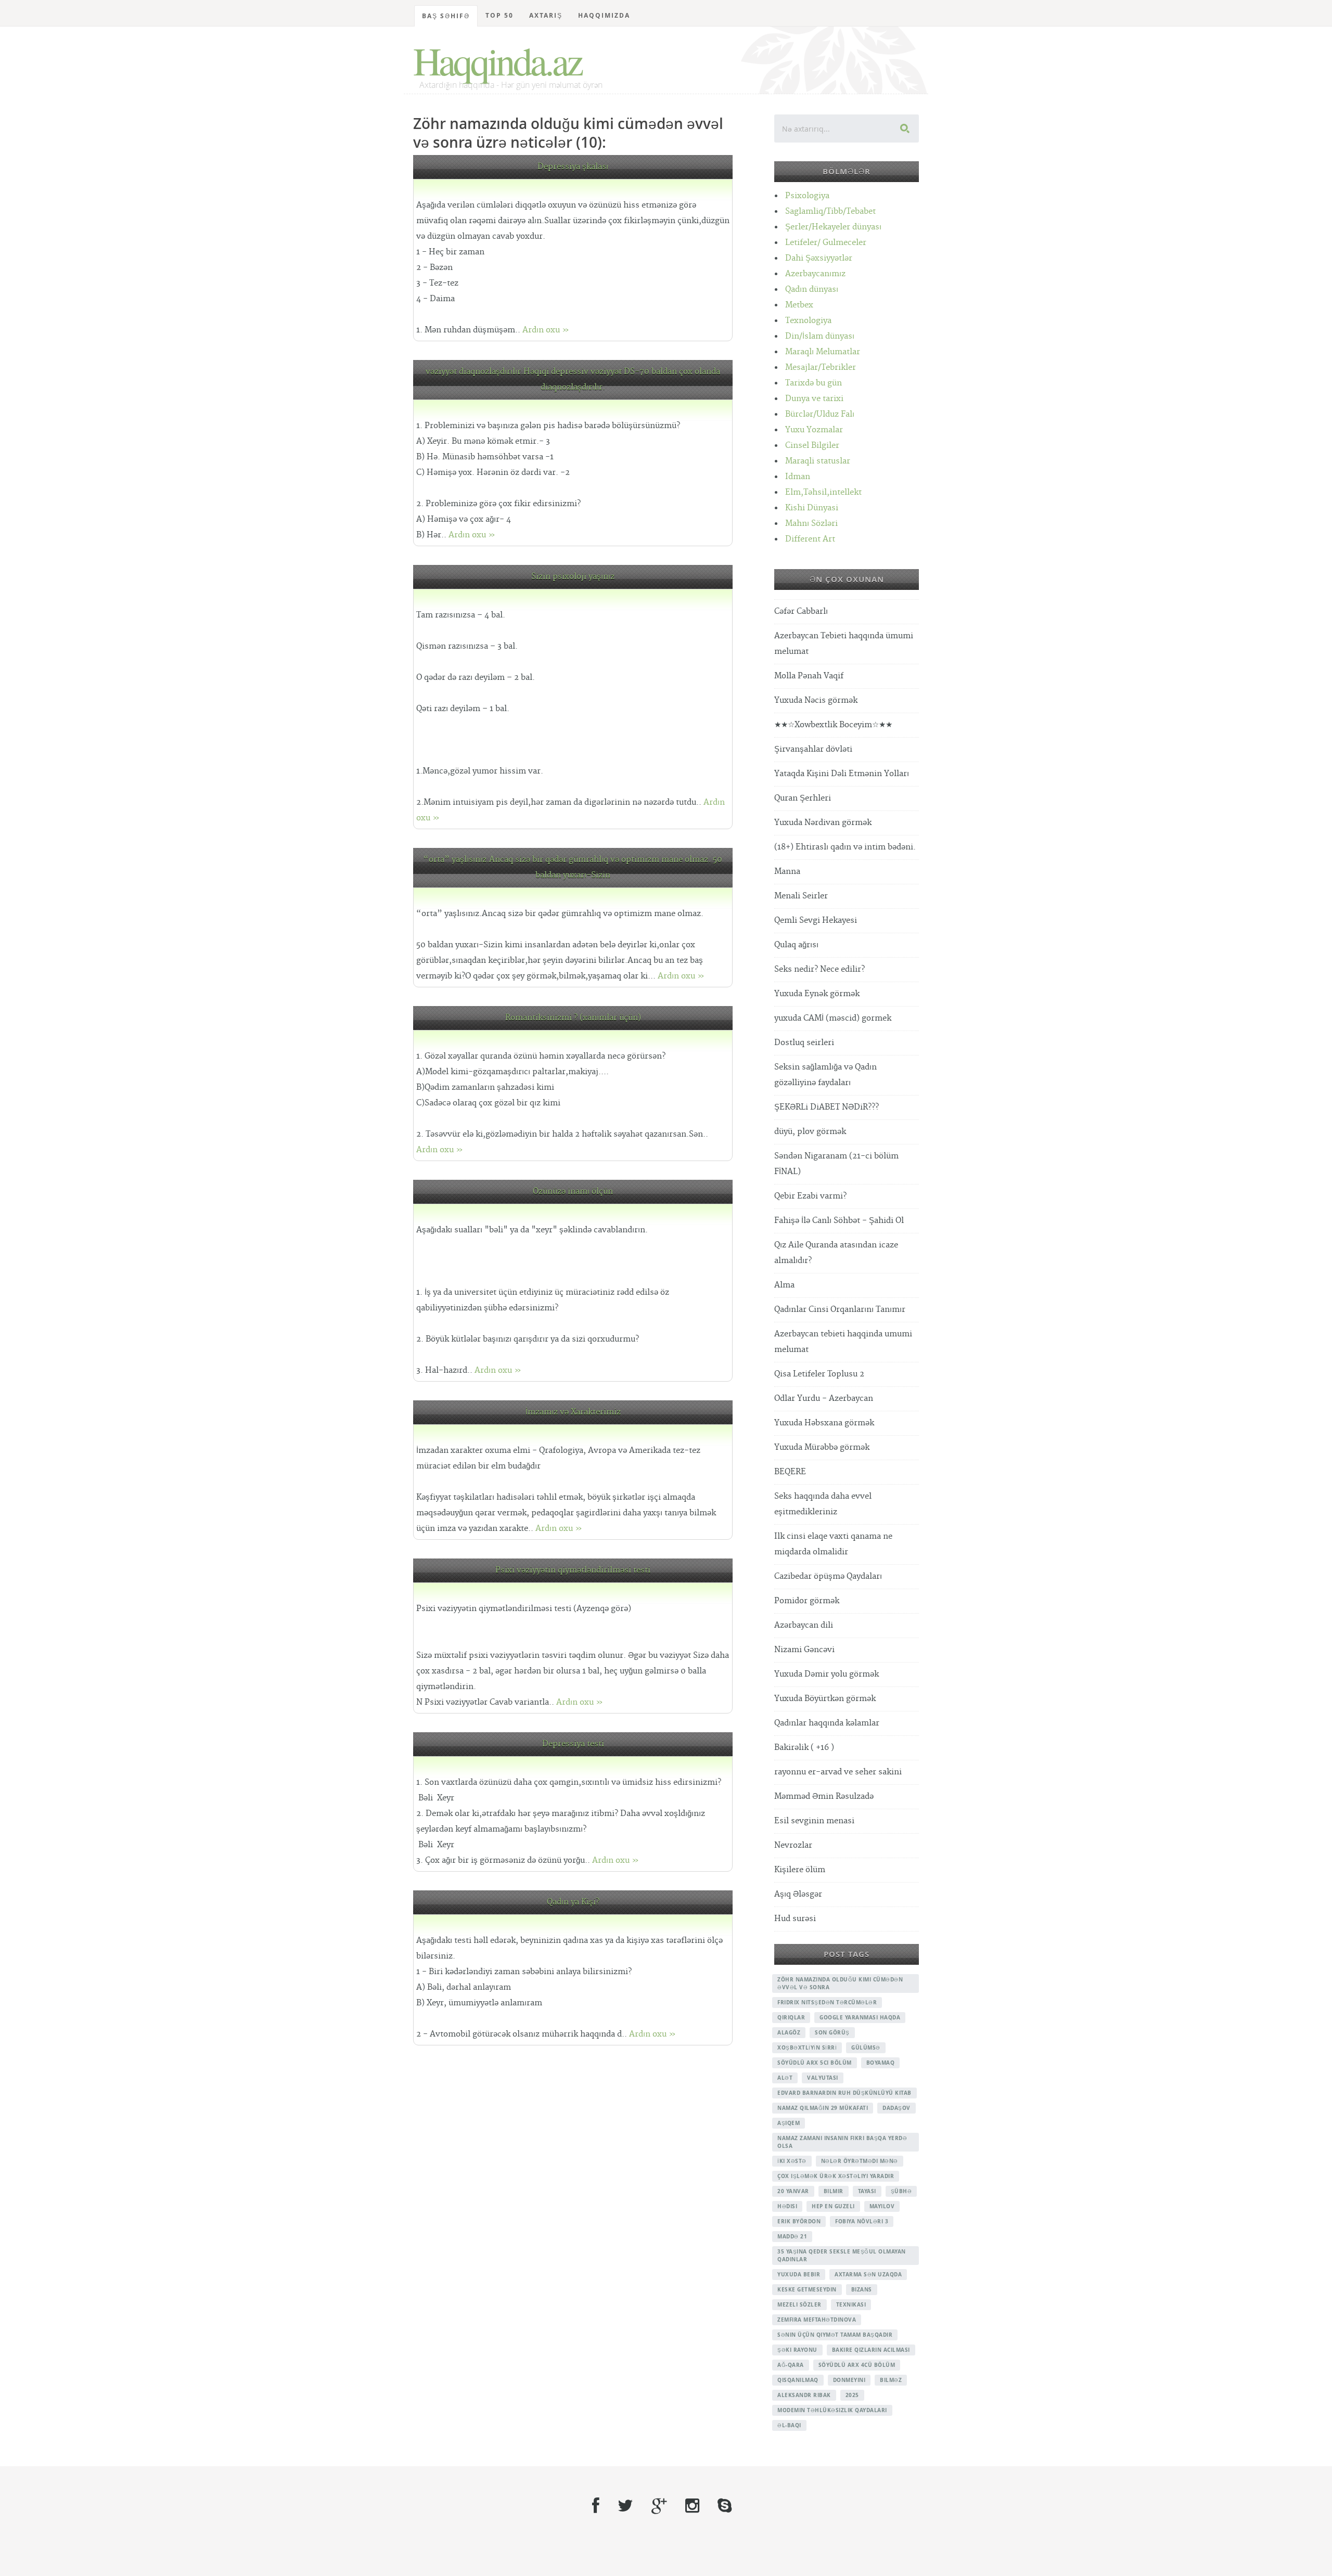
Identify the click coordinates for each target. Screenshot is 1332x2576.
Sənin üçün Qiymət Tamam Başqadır (835, 2335)
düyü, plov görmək (810, 1132)
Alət (785, 2078)
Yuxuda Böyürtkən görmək (825, 1699)
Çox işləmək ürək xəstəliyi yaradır (836, 2176)
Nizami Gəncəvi (804, 1650)
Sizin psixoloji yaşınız (573, 577)
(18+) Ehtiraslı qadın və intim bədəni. (845, 847)
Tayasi (867, 2191)
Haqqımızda (604, 15)
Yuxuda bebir (799, 2274)
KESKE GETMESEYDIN (807, 2289)
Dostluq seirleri (804, 1043)
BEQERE (790, 1472)
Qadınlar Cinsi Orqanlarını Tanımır (840, 1310)
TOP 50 (499, 15)
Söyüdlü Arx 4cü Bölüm (857, 2365)
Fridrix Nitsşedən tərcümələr (827, 2002)
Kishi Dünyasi (812, 508)
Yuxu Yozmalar (814, 430)
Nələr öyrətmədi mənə (860, 2161)
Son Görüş (832, 2032)
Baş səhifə (446, 16)
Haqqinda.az (497, 60)
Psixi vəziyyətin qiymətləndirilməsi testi (573, 1570)
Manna (787, 872)
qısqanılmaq (798, 2380)
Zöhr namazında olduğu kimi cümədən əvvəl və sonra (840, 1983)
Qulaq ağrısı (796, 945)
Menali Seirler (801, 896)
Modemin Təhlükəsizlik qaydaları (832, 2410)
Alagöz (789, 2032)
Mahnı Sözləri (811, 524)
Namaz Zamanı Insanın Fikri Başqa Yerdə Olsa (842, 2142)
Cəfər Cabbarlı (801, 611)
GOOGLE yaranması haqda (860, 2017)
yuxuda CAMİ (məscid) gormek (833, 1018)
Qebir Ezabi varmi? (810, 1196)
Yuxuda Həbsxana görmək (824, 1423)
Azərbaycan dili (804, 1625)
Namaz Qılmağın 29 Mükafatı (823, 2108)
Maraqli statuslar (818, 461)
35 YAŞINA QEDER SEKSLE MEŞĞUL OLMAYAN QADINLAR (842, 2255)
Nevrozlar (793, 1845)
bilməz (891, 2380)
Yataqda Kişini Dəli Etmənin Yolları (842, 774)
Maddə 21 (792, 2236)
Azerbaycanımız (815, 274)
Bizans (862, 2289)
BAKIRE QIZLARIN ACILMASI (871, 2350)
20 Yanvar (793, 2191)
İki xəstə (792, 2161)
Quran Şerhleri (803, 798)
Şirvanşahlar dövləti (813, 749)
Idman (798, 477)
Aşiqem (789, 2123)
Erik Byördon (799, 2221)
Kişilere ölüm (800, 1870)
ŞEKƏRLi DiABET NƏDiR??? (827, 1107)
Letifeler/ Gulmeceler (826, 243)
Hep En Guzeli (833, 2206)
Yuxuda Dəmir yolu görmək (827, 1674)
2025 (852, 2395)
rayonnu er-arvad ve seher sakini (838, 1772)
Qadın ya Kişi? (573, 1902)
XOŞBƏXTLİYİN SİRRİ (807, 2047)
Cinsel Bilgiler (812, 446)
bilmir (834, 2191)
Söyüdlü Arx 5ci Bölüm (815, 2063)
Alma (784, 1285)
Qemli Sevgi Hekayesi (816, 920)
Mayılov (882, 2206)
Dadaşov (896, 2108)
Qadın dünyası (812, 289)
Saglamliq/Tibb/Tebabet (830, 211)
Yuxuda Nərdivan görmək (823, 823)
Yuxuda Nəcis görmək (816, 700)
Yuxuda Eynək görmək (817, 994)
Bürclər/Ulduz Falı (820, 414)
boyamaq (881, 2063)
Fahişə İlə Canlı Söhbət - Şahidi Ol (839, 1221)
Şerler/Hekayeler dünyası (833, 227)
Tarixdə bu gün (814, 383)
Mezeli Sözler (799, 2304)
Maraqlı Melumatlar (823, 352)
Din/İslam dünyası (820, 336)
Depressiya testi (573, 1744)
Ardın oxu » (546, 330)
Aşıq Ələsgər (798, 1894)
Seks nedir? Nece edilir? (819, 969)
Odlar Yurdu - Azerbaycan (824, 1399)
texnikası (851, 2304)
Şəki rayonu (797, 2350)
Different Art (810, 539)
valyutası (823, 2078)
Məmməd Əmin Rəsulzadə (824, 1796)
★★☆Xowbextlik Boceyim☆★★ (833, 725)
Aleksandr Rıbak (804, 2395)
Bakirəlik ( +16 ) (804, 1748)
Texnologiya (808, 321)
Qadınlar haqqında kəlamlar (827, 1723)
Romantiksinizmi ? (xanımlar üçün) (573, 1018)
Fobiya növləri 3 (862, 2221)
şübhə (901, 2191)
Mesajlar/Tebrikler (821, 368)
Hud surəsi (795, 1919)
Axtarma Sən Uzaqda (868, 2274)
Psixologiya (807, 196)
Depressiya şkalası (573, 167)
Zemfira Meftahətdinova (817, 2320)
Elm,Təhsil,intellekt (823, 492)
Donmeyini (849, 2380)
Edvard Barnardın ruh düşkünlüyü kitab (844, 2093)
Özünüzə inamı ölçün (573, 1192)
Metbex (799, 305)
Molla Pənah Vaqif (809, 676)
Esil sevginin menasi (814, 1821)
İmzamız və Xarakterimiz (573, 1412)
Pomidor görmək (807, 1601)
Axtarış (546, 15)
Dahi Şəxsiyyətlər (819, 258)
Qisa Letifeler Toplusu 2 (819, 1374)
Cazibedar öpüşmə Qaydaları (828, 1576)
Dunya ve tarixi (814, 399)
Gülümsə (866, 2047)
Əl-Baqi (789, 2425)
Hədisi (787, 2206)
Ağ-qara (791, 2365)
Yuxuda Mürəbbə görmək (822, 1447)
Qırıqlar (791, 2017)
